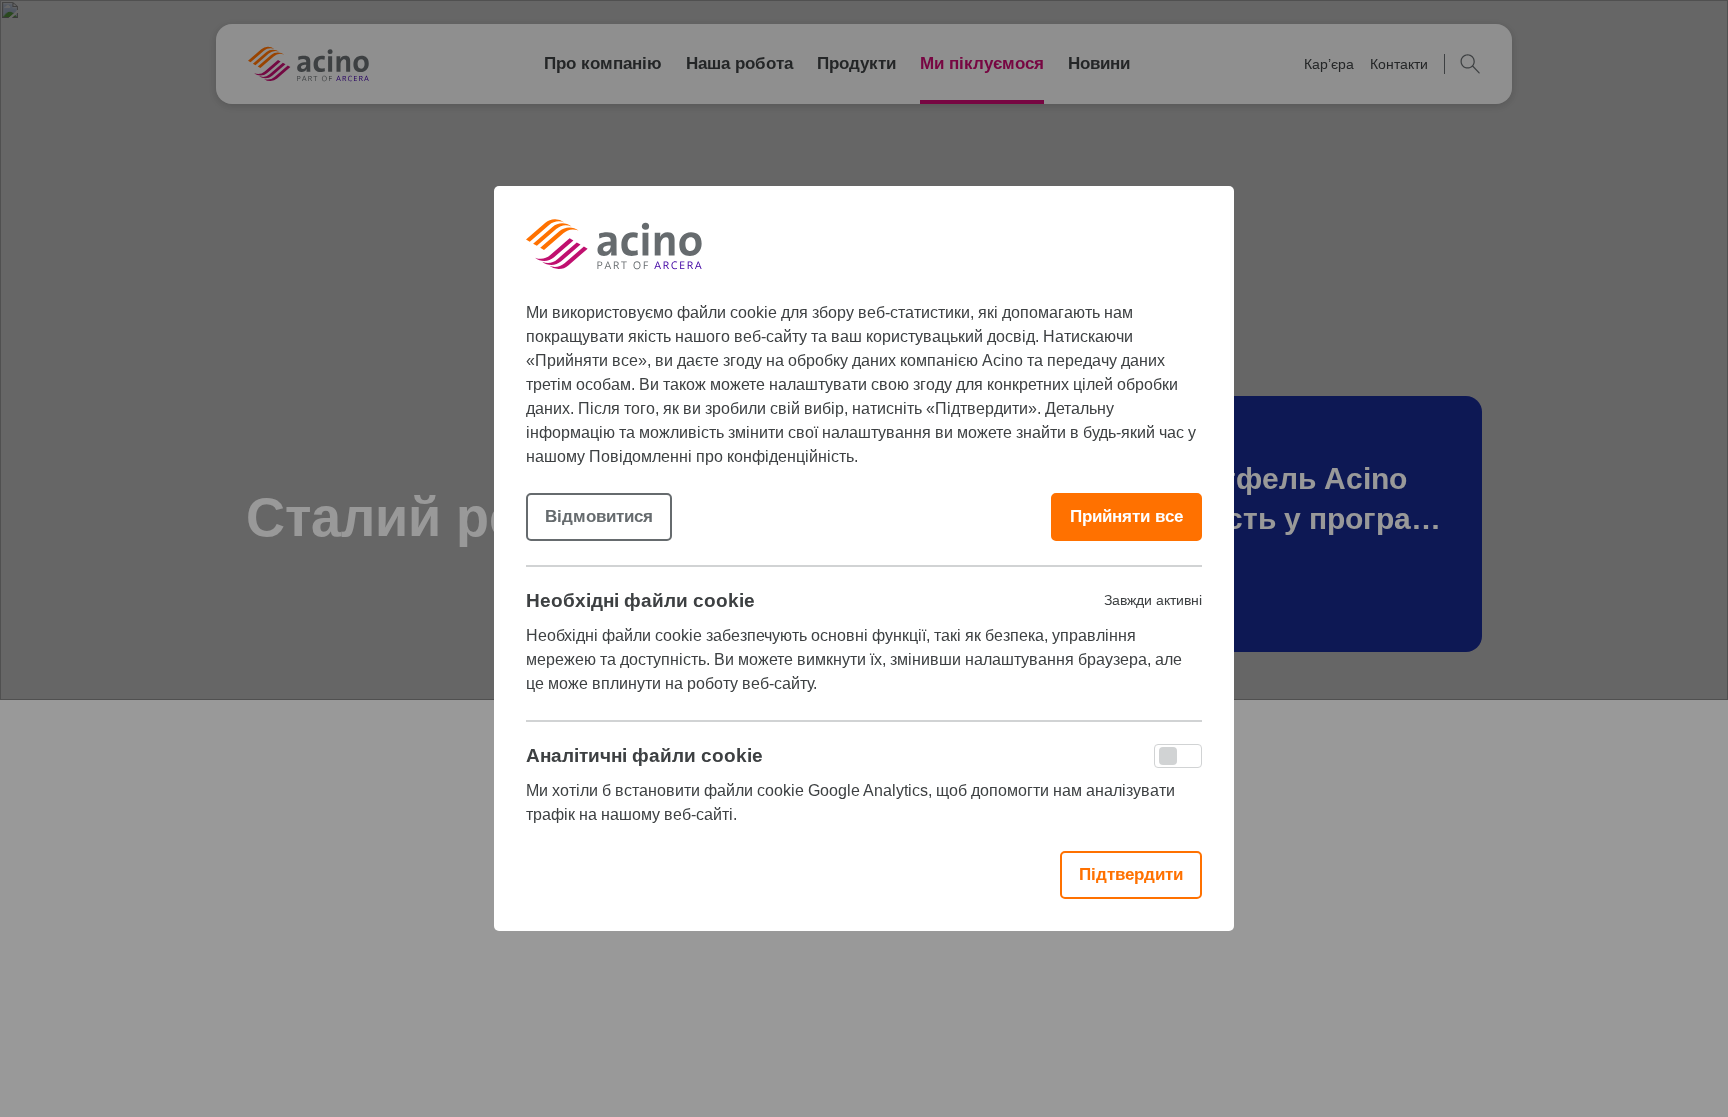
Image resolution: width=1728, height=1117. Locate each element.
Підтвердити (1131, 874)
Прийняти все (1126, 516)
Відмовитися (599, 516)
